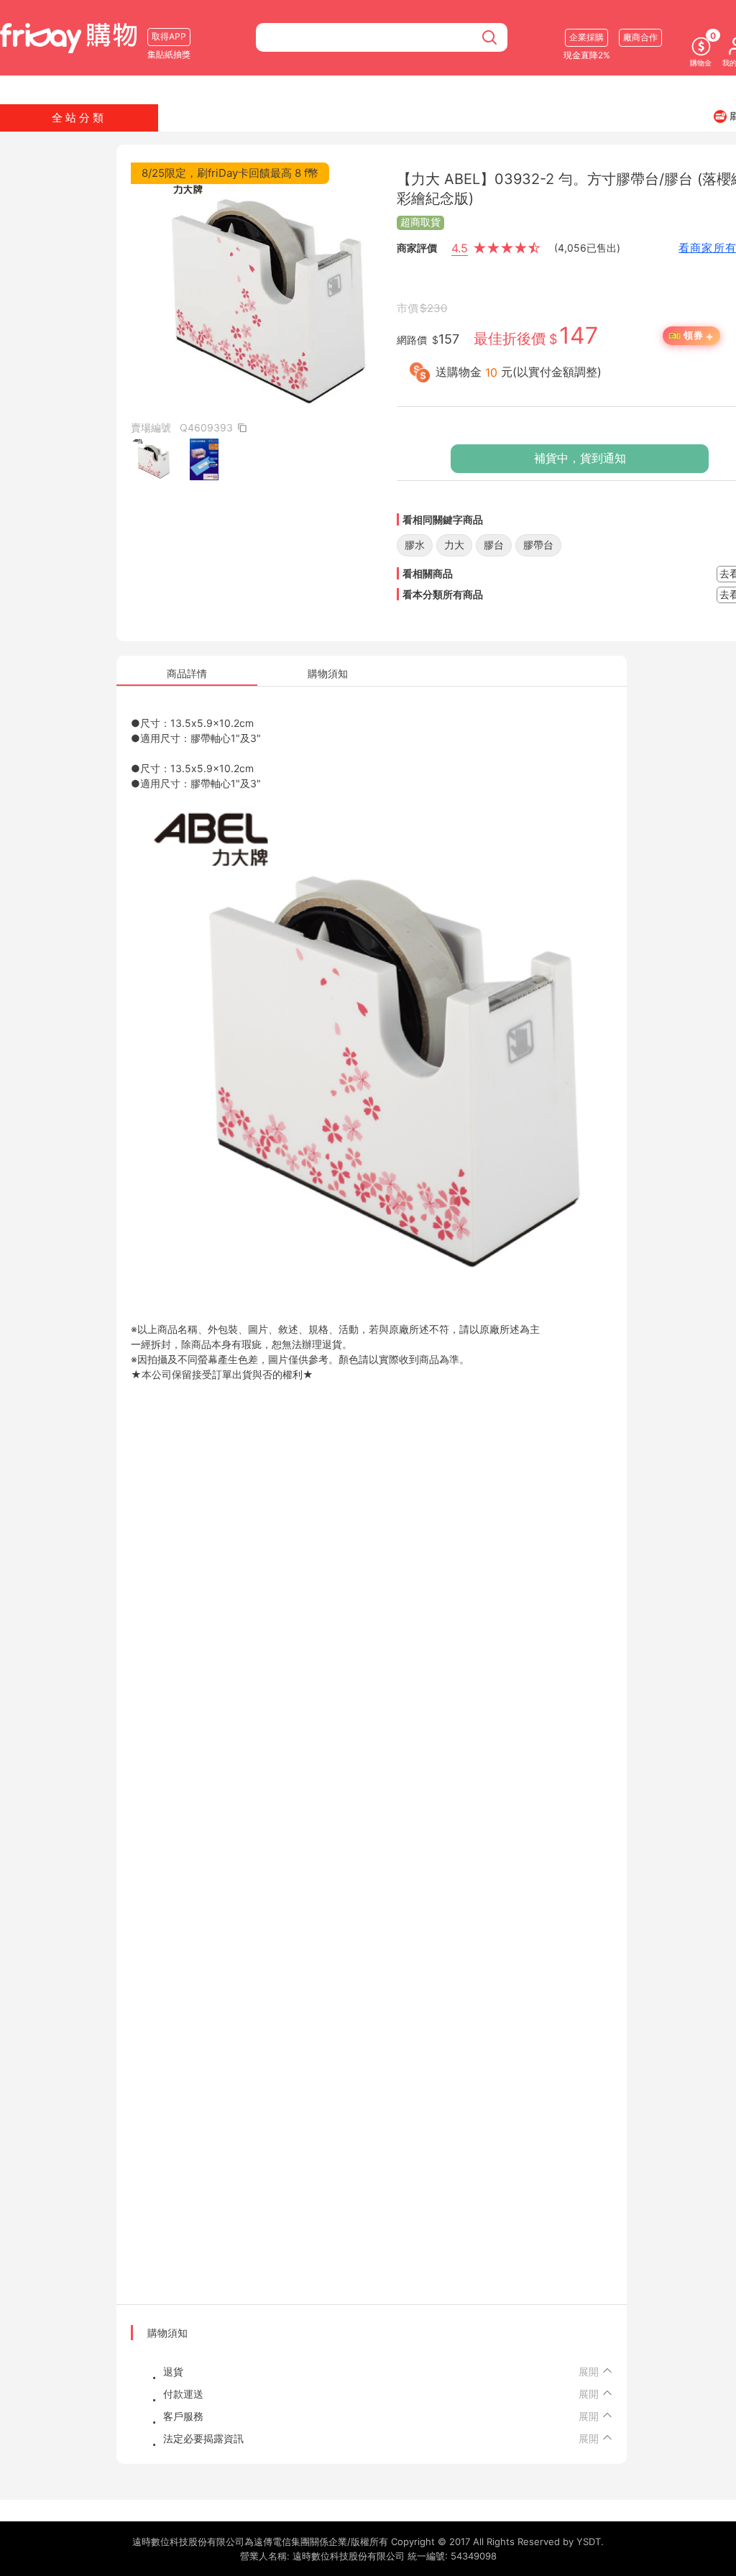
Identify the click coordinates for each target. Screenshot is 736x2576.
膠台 (494, 545)
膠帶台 (538, 545)
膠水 (415, 545)
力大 (454, 545)
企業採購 (586, 37)
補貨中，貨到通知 (580, 458)
